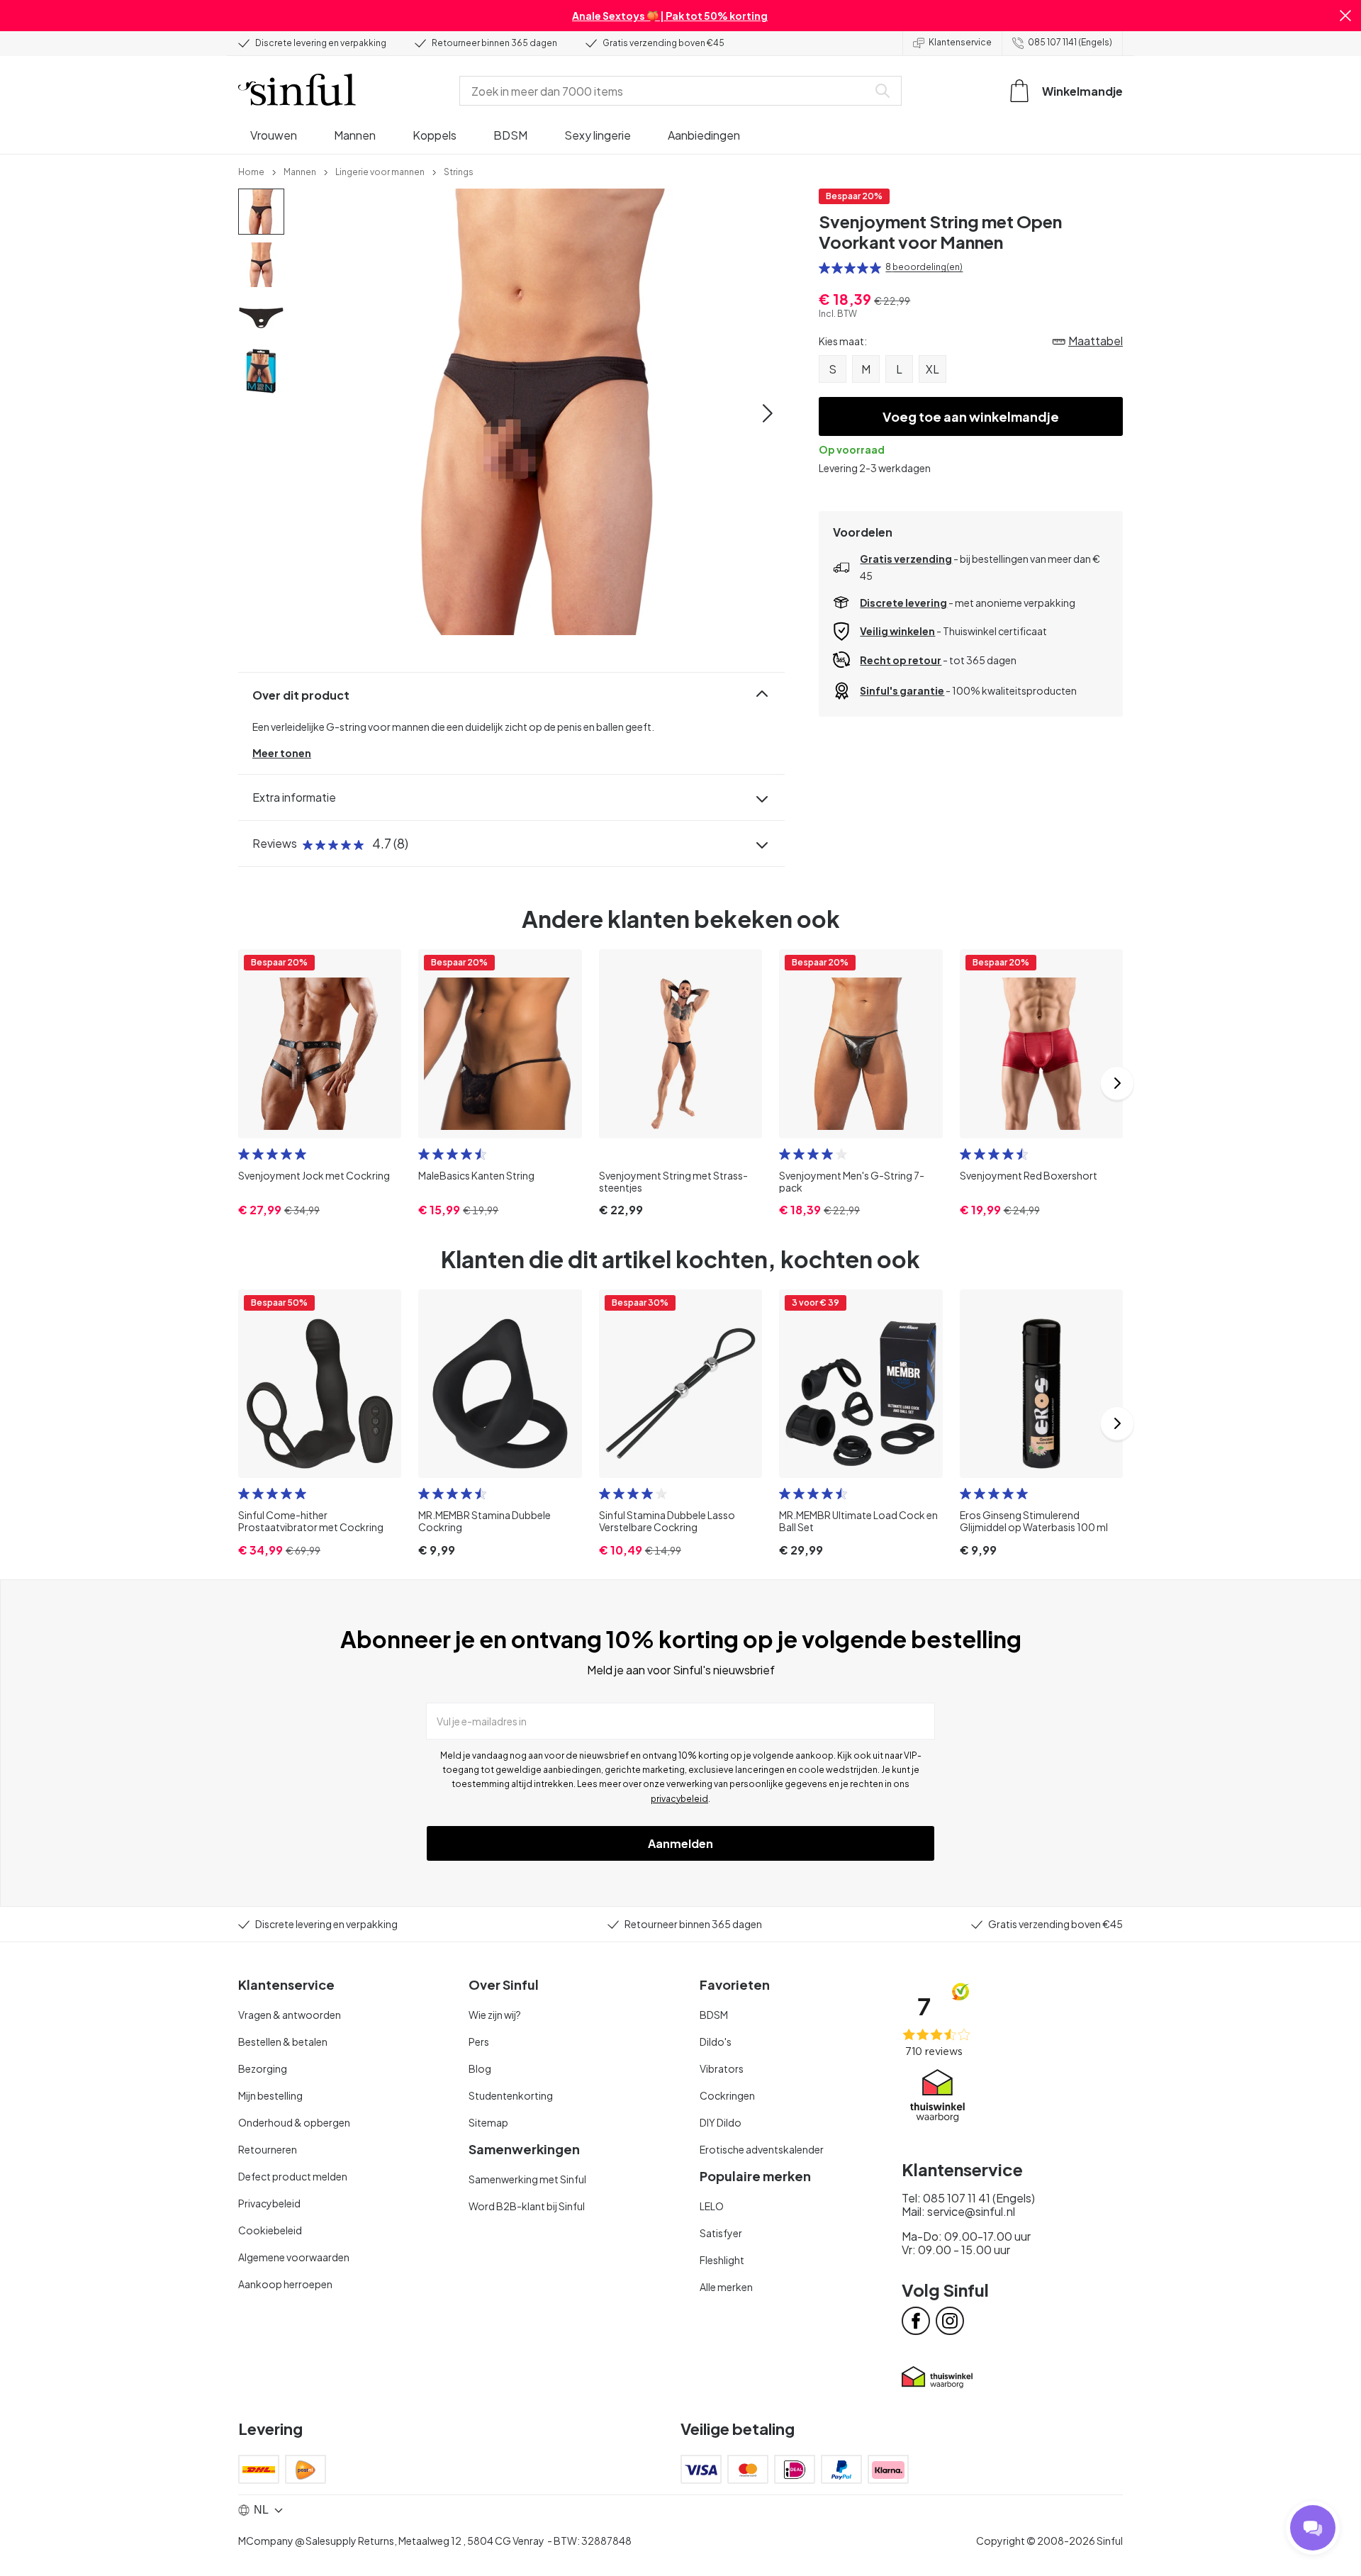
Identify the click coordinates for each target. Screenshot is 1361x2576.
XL (932, 369)
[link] (251, 171)
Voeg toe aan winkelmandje (971, 416)
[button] (1345, 16)
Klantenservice (960, 42)
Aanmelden (680, 1843)
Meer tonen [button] (282, 753)
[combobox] (666, 91)
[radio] (824, 268)
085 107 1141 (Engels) (1070, 42)
